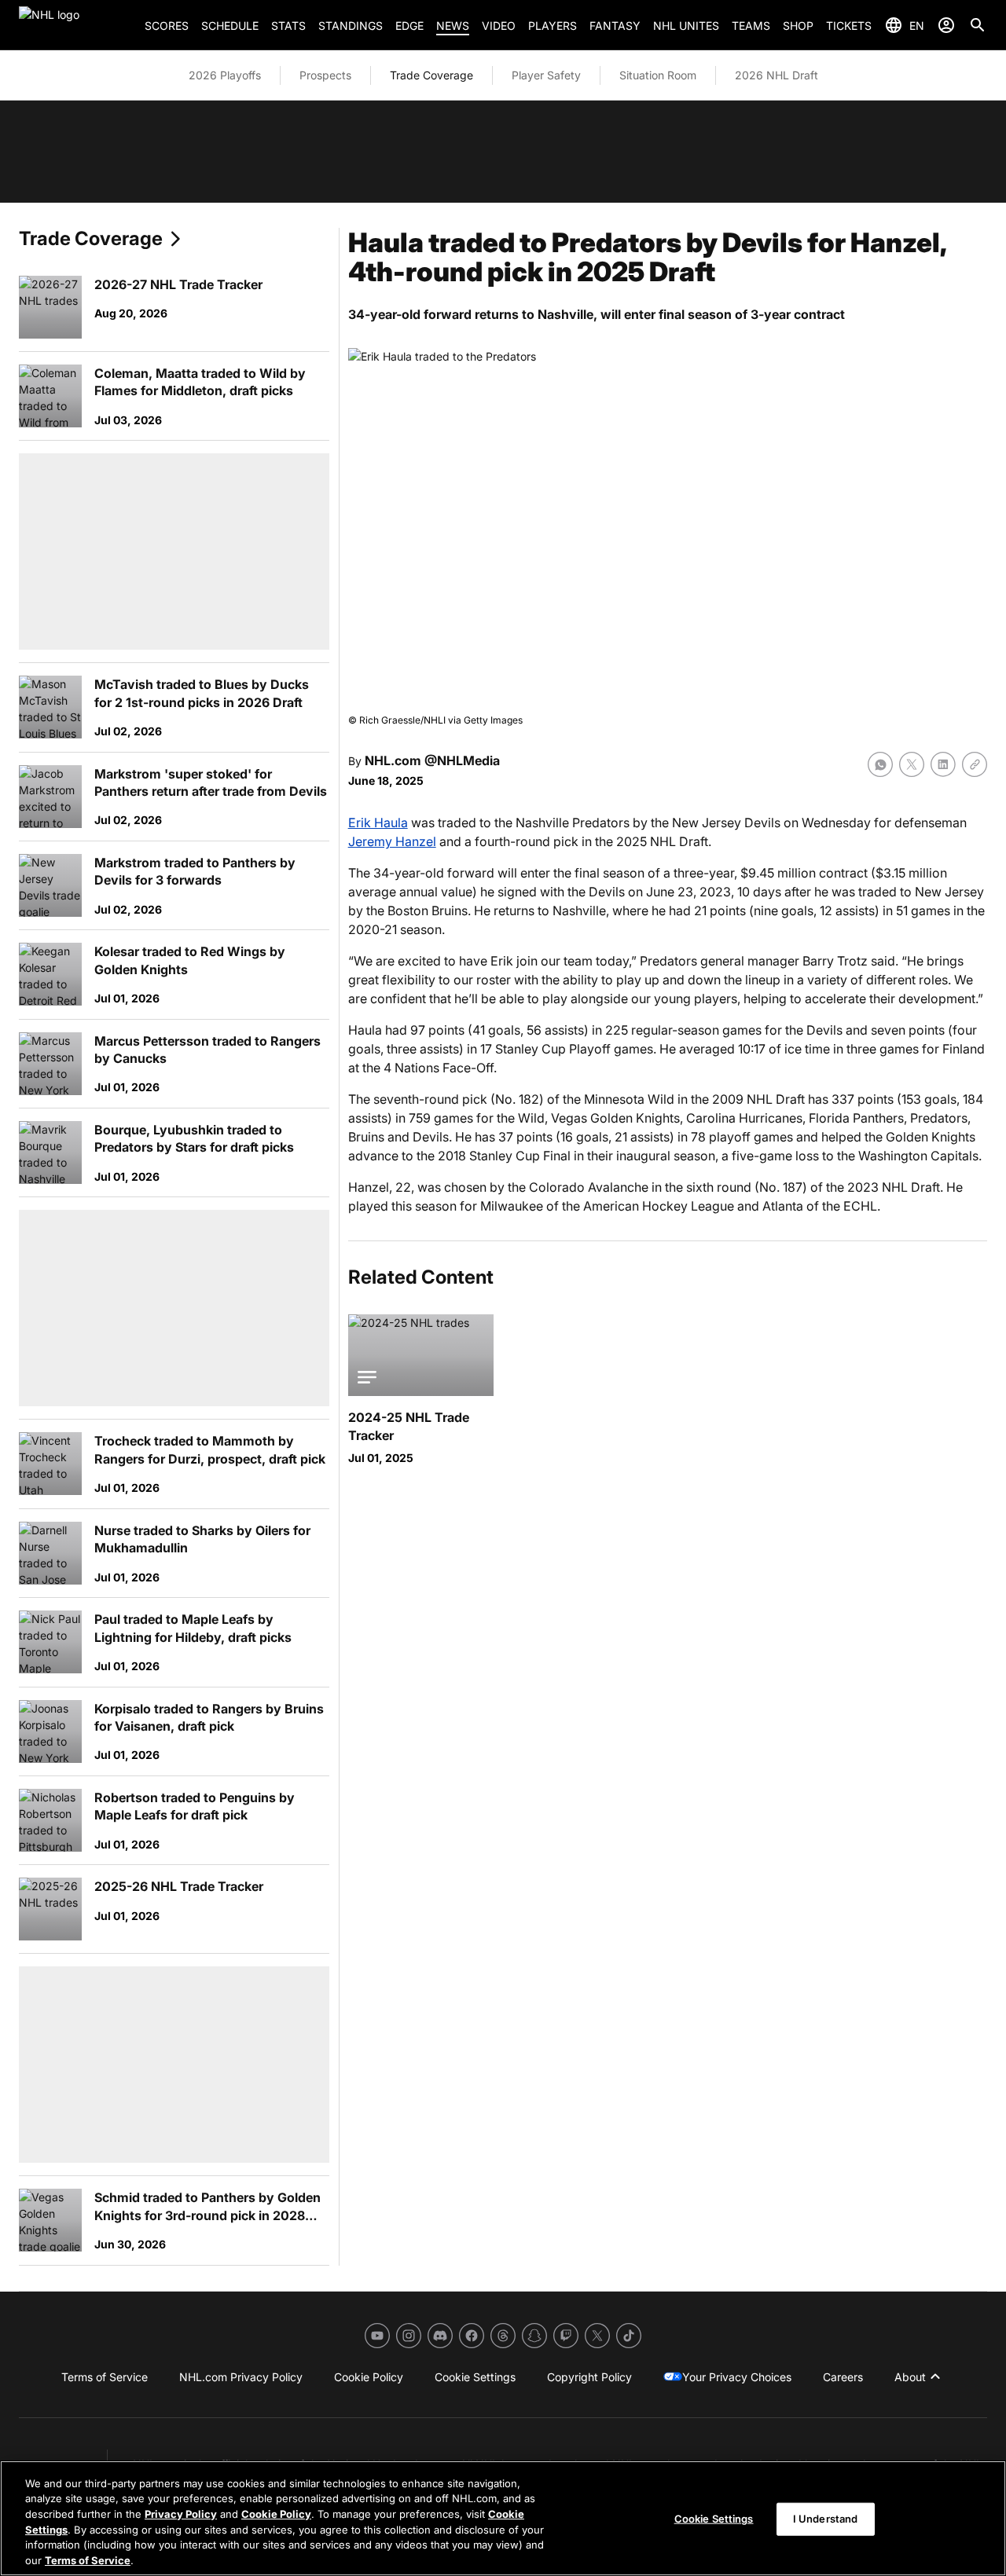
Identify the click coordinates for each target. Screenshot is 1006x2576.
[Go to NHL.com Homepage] (75, 25)
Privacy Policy (181, 2514)
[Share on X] (912, 764)
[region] (503, 2518)
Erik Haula (378, 823)
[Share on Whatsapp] (880, 764)
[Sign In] (946, 25)
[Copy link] (975, 764)
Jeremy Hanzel (392, 841)
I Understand (826, 2519)
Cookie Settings (714, 2519)
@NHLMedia (462, 760)
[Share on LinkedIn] (943, 764)
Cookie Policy (276, 2514)
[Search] (978, 25)
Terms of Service (88, 2560)
